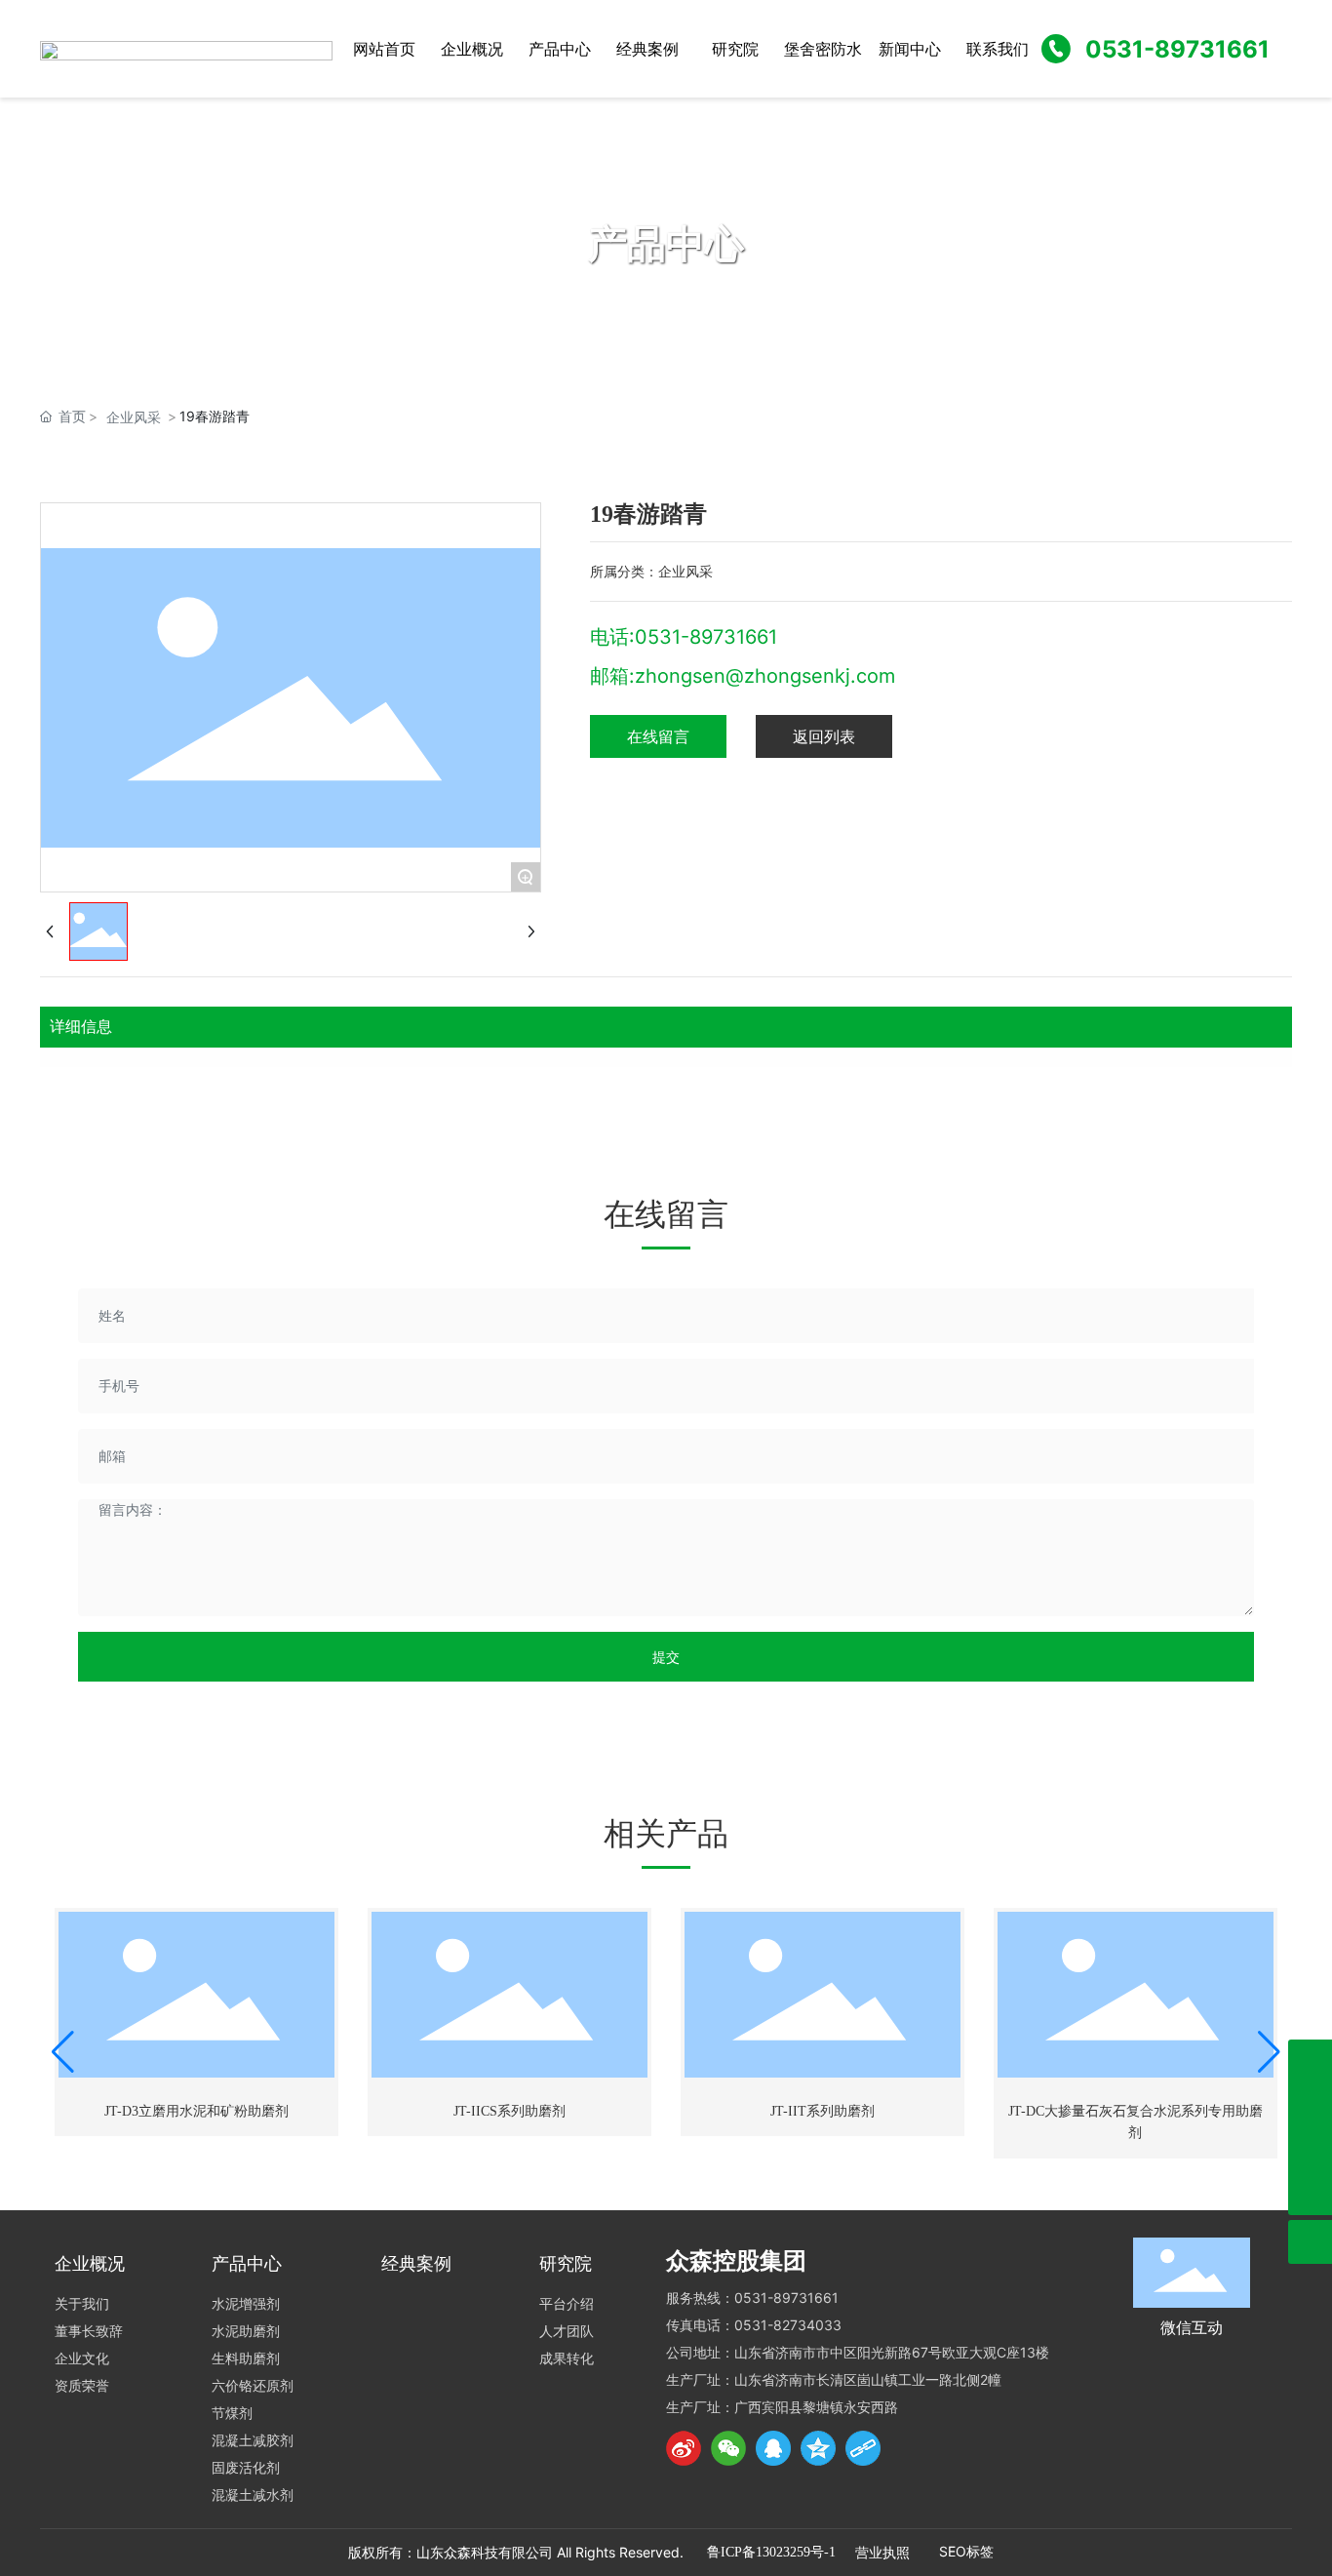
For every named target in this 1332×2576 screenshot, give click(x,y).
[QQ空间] (818, 2448)
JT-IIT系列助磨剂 (823, 2111)
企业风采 (134, 417)
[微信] (728, 2448)
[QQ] (773, 2448)
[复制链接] (863, 2448)
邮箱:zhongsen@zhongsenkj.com (743, 676)
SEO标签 (966, 2551)
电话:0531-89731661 (684, 637)
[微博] (684, 2448)
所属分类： (624, 571)
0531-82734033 (788, 2325)
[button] (63, 2052)
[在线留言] (1310, 2149)
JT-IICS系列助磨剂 (509, 2111)
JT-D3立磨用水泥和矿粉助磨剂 (196, 2111)
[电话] (1310, 2061)
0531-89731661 (1177, 49)
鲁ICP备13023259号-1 (771, 2552)
